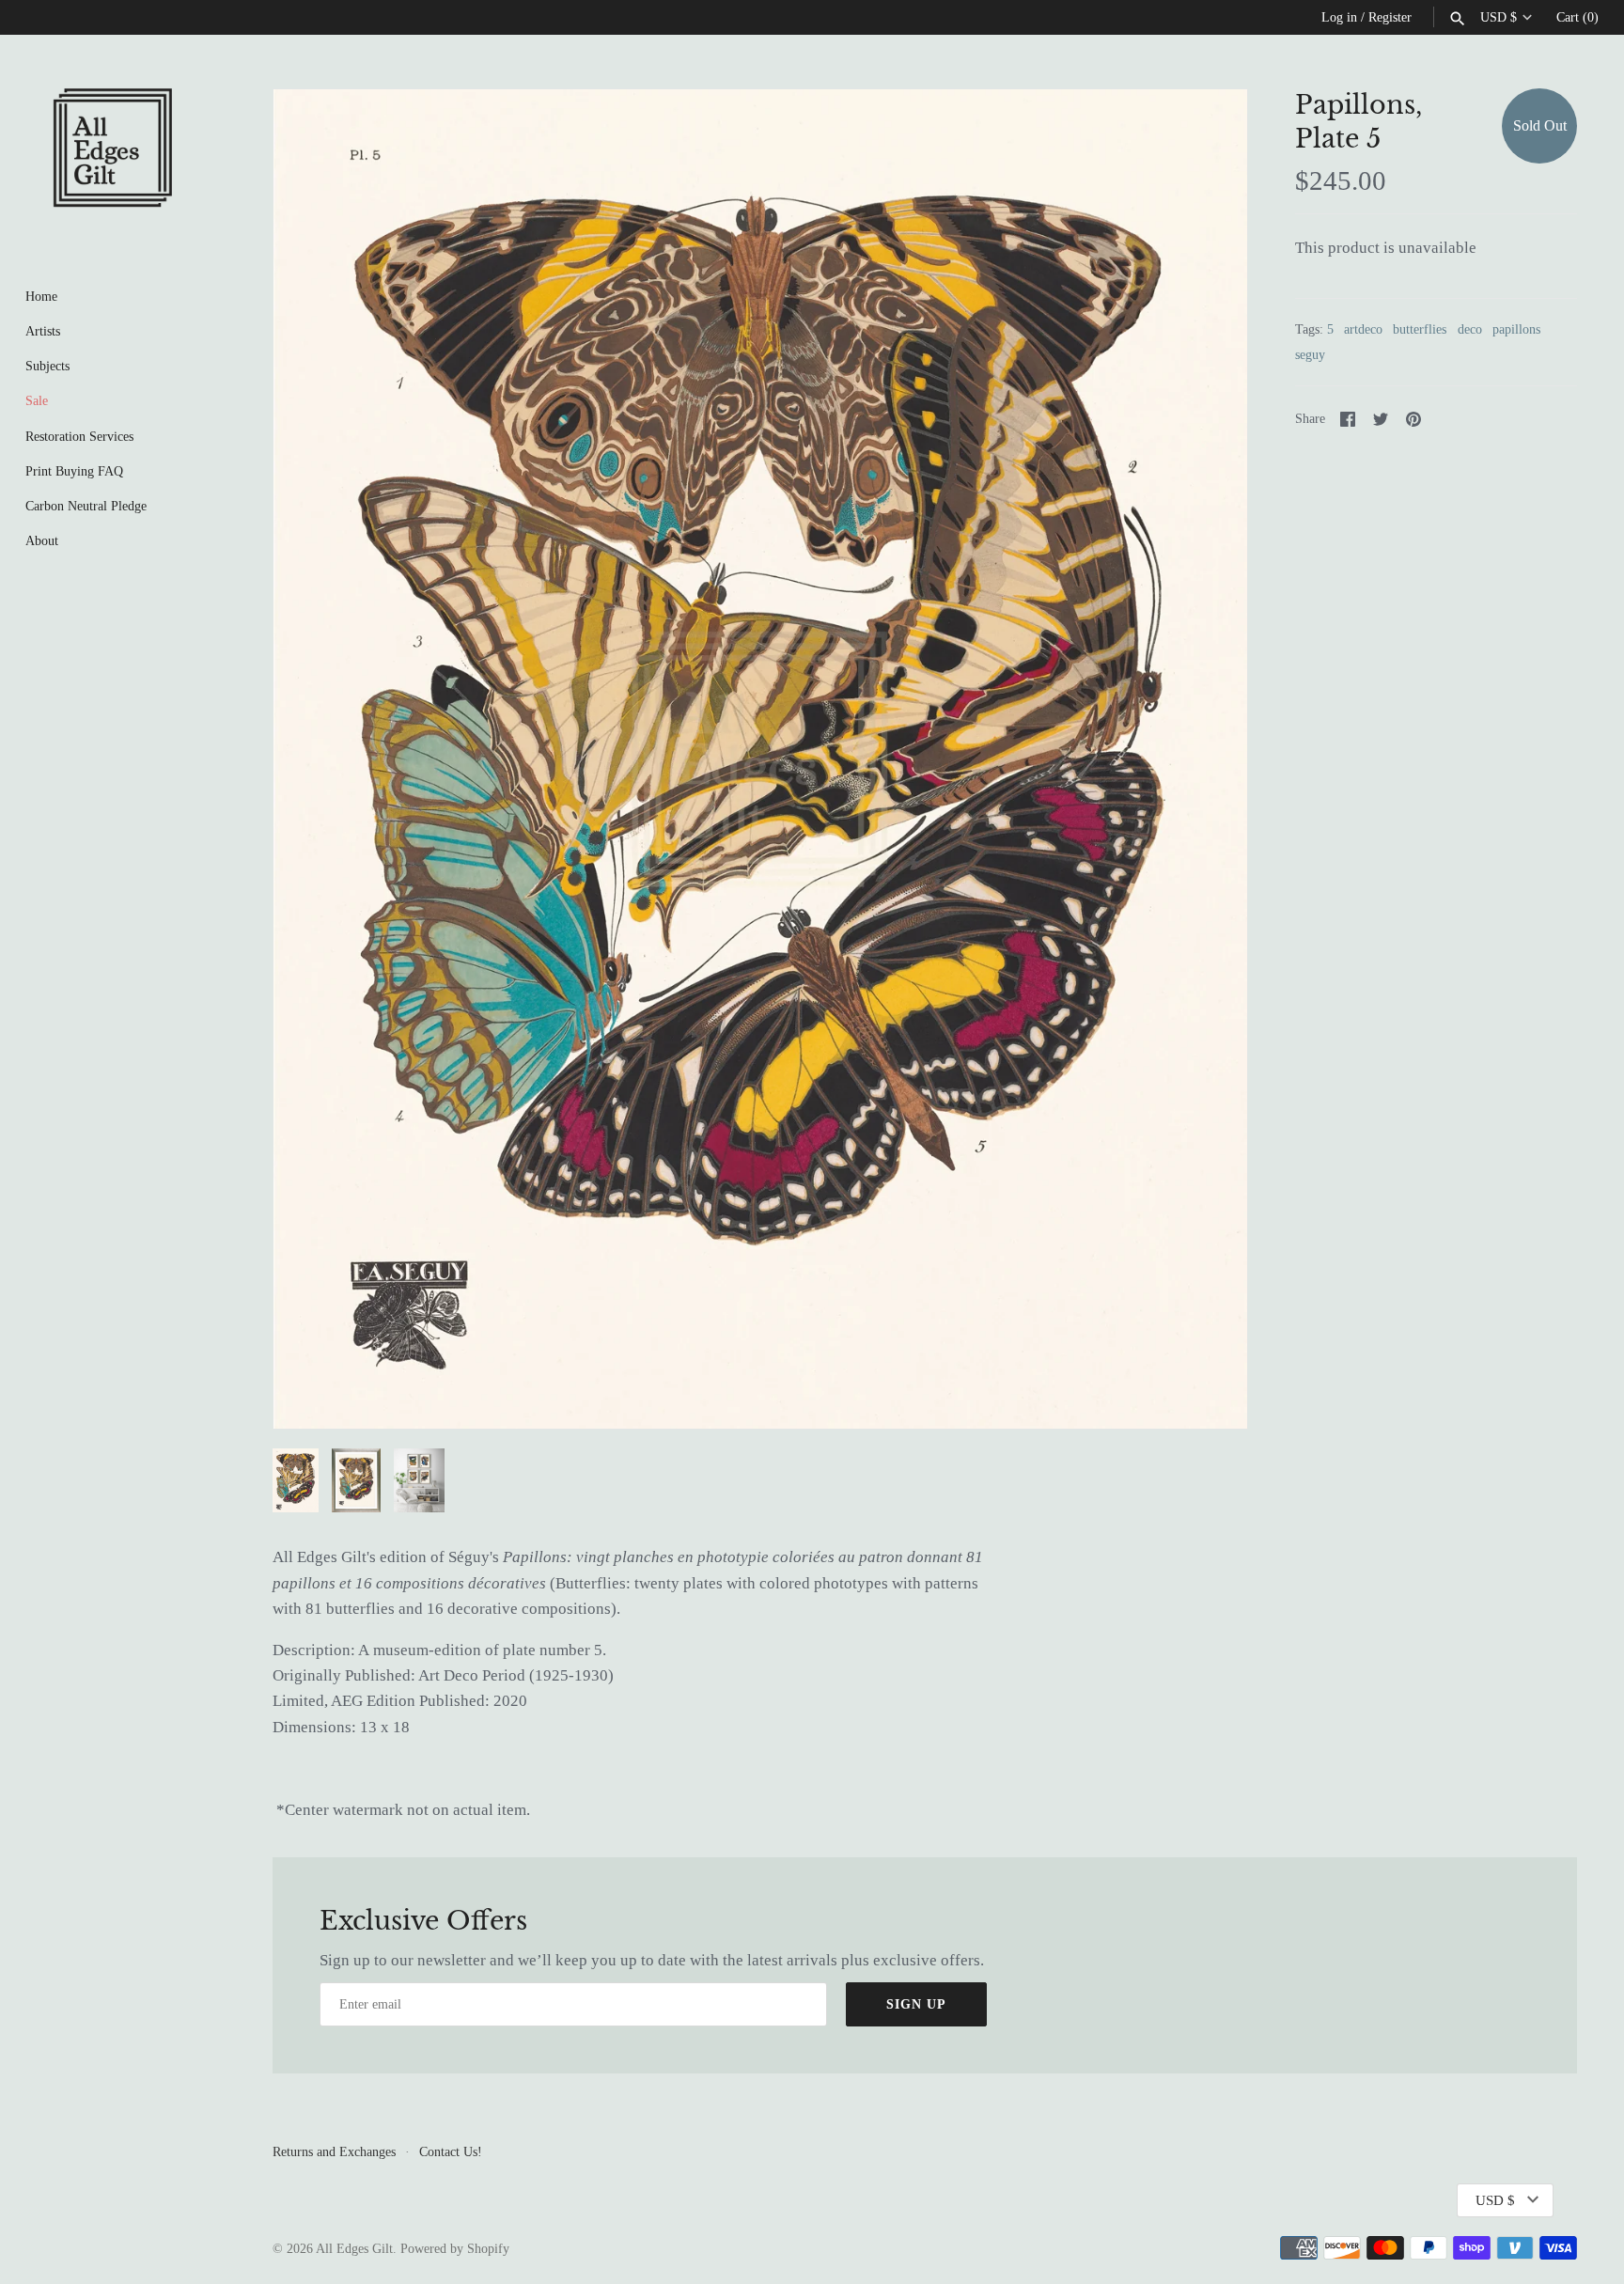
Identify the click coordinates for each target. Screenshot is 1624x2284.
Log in (1339, 17)
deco (1470, 329)
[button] (1208, 759)
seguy (1310, 354)
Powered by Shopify (455, 2248)
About (42, 540)
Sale (37, 400)
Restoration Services (79, 436)
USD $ (1499, 17)
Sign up (916, 2004)
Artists (43, 331)
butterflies (1420, 329)
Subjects (47, 366)
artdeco (1363, 329)
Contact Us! (451, 2151)
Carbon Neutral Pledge (86, 506)
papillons (1516, 329)
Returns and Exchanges (334, 2151)
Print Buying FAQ (74, 471)
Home (41, 296)
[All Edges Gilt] (113, 148)
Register (1390, 17)
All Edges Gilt (354, 2248)
